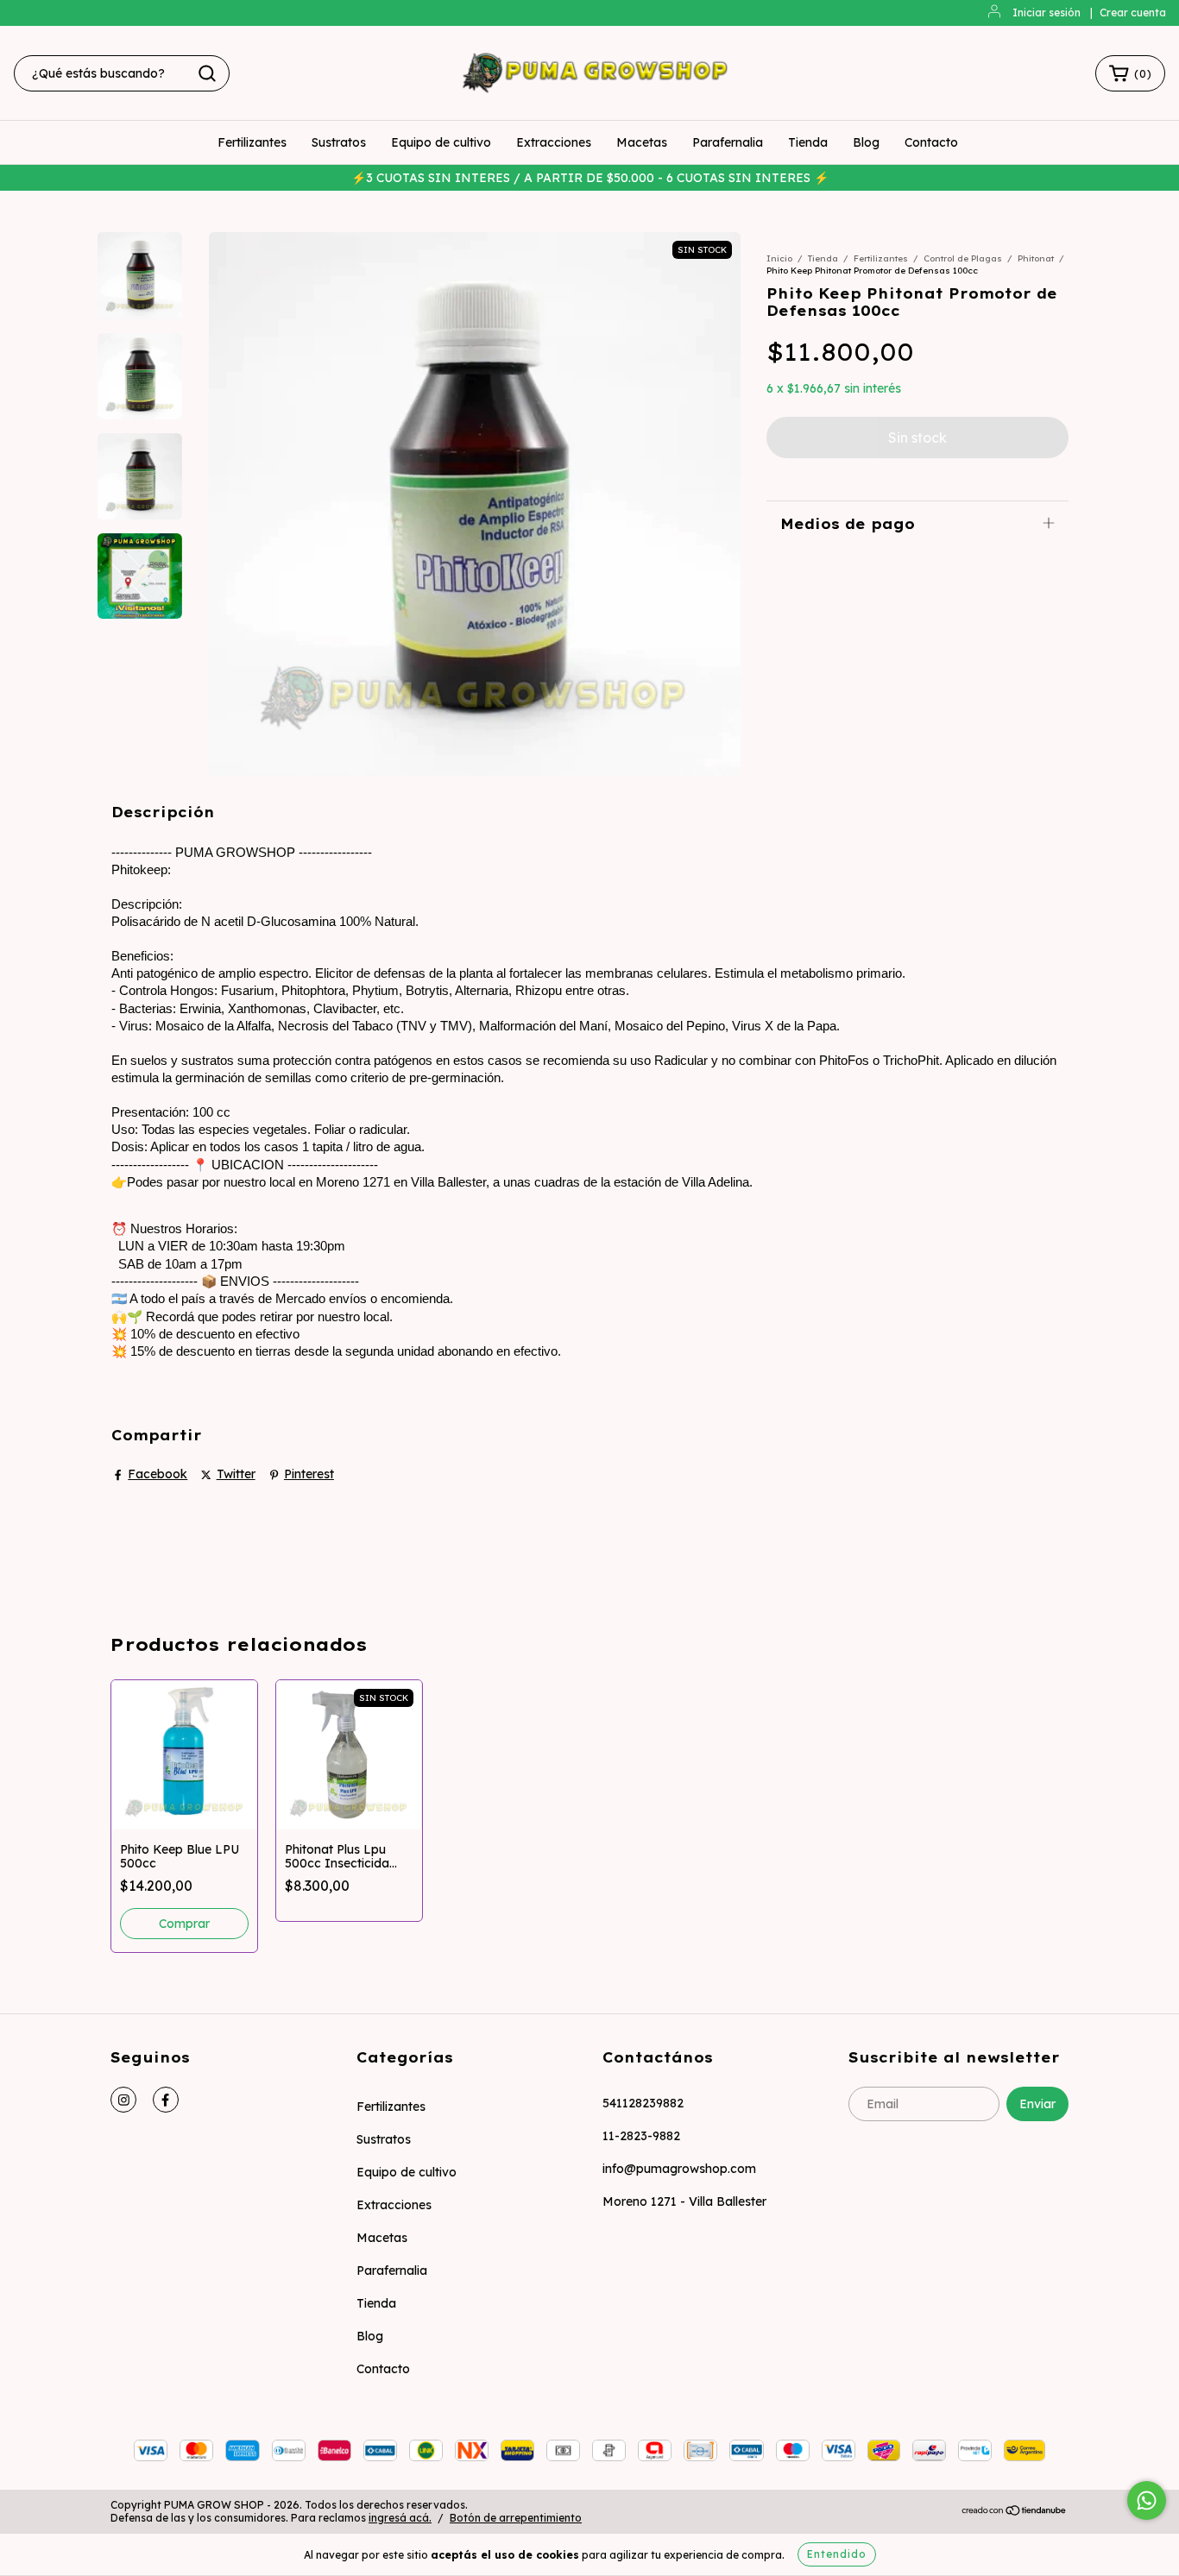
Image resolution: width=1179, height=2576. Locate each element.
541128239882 (643, 2103)
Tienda (808, 142)
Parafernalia (728, 142)
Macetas (642, 142)
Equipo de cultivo (441, 142)
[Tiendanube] (1015, 2512)
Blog (866, 142)
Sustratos (339, 142)
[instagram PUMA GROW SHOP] (123, 2100)
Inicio (779, 258)
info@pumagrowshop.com (679, 2169)
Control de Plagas (963, 258)
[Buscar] (207, 73)
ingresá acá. (400, 2518)
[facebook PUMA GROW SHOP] (166, 2100)
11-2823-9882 (641, 2136)
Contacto (931, 142)
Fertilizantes (252, 142)
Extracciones (554, 142)
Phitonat (1036, 258)
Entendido (837, 2554)
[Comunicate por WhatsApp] (1147, 2500)
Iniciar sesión (1047, 13)
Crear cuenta (1133, 13)
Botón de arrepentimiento (516, 2518)
